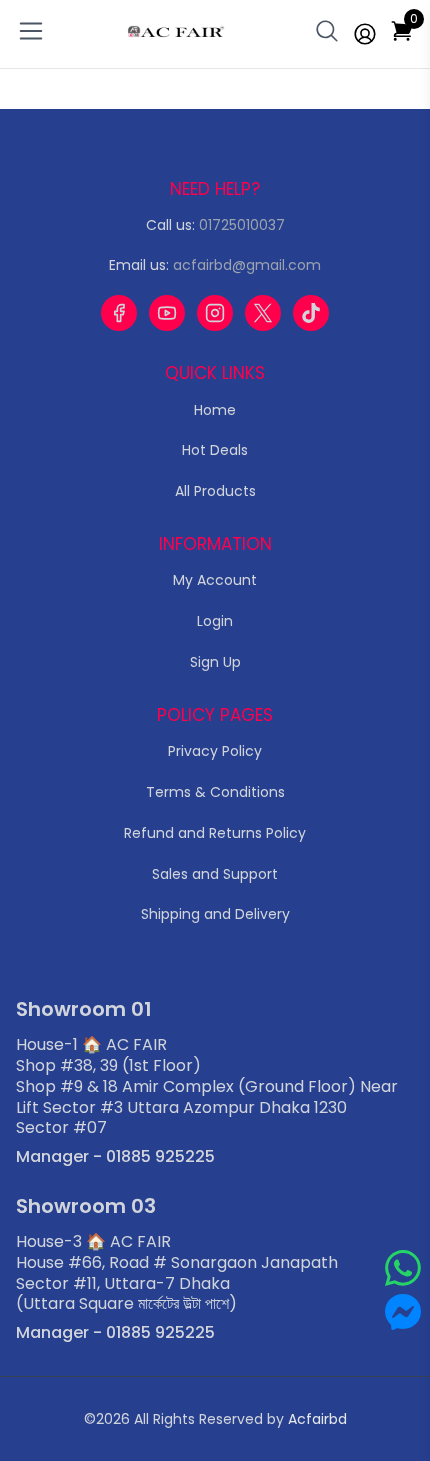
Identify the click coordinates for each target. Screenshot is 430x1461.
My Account (215, 580)
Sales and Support (215, 874)
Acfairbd (317, 1419)
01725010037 (242, 225)
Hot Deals (215, 450)
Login (215, 621)
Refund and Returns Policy (215, 833)
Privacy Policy (215, 751)
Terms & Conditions (215, 792)
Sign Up (215, 662)
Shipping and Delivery (215, 914)
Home (215, 410)
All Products (215, 491)
